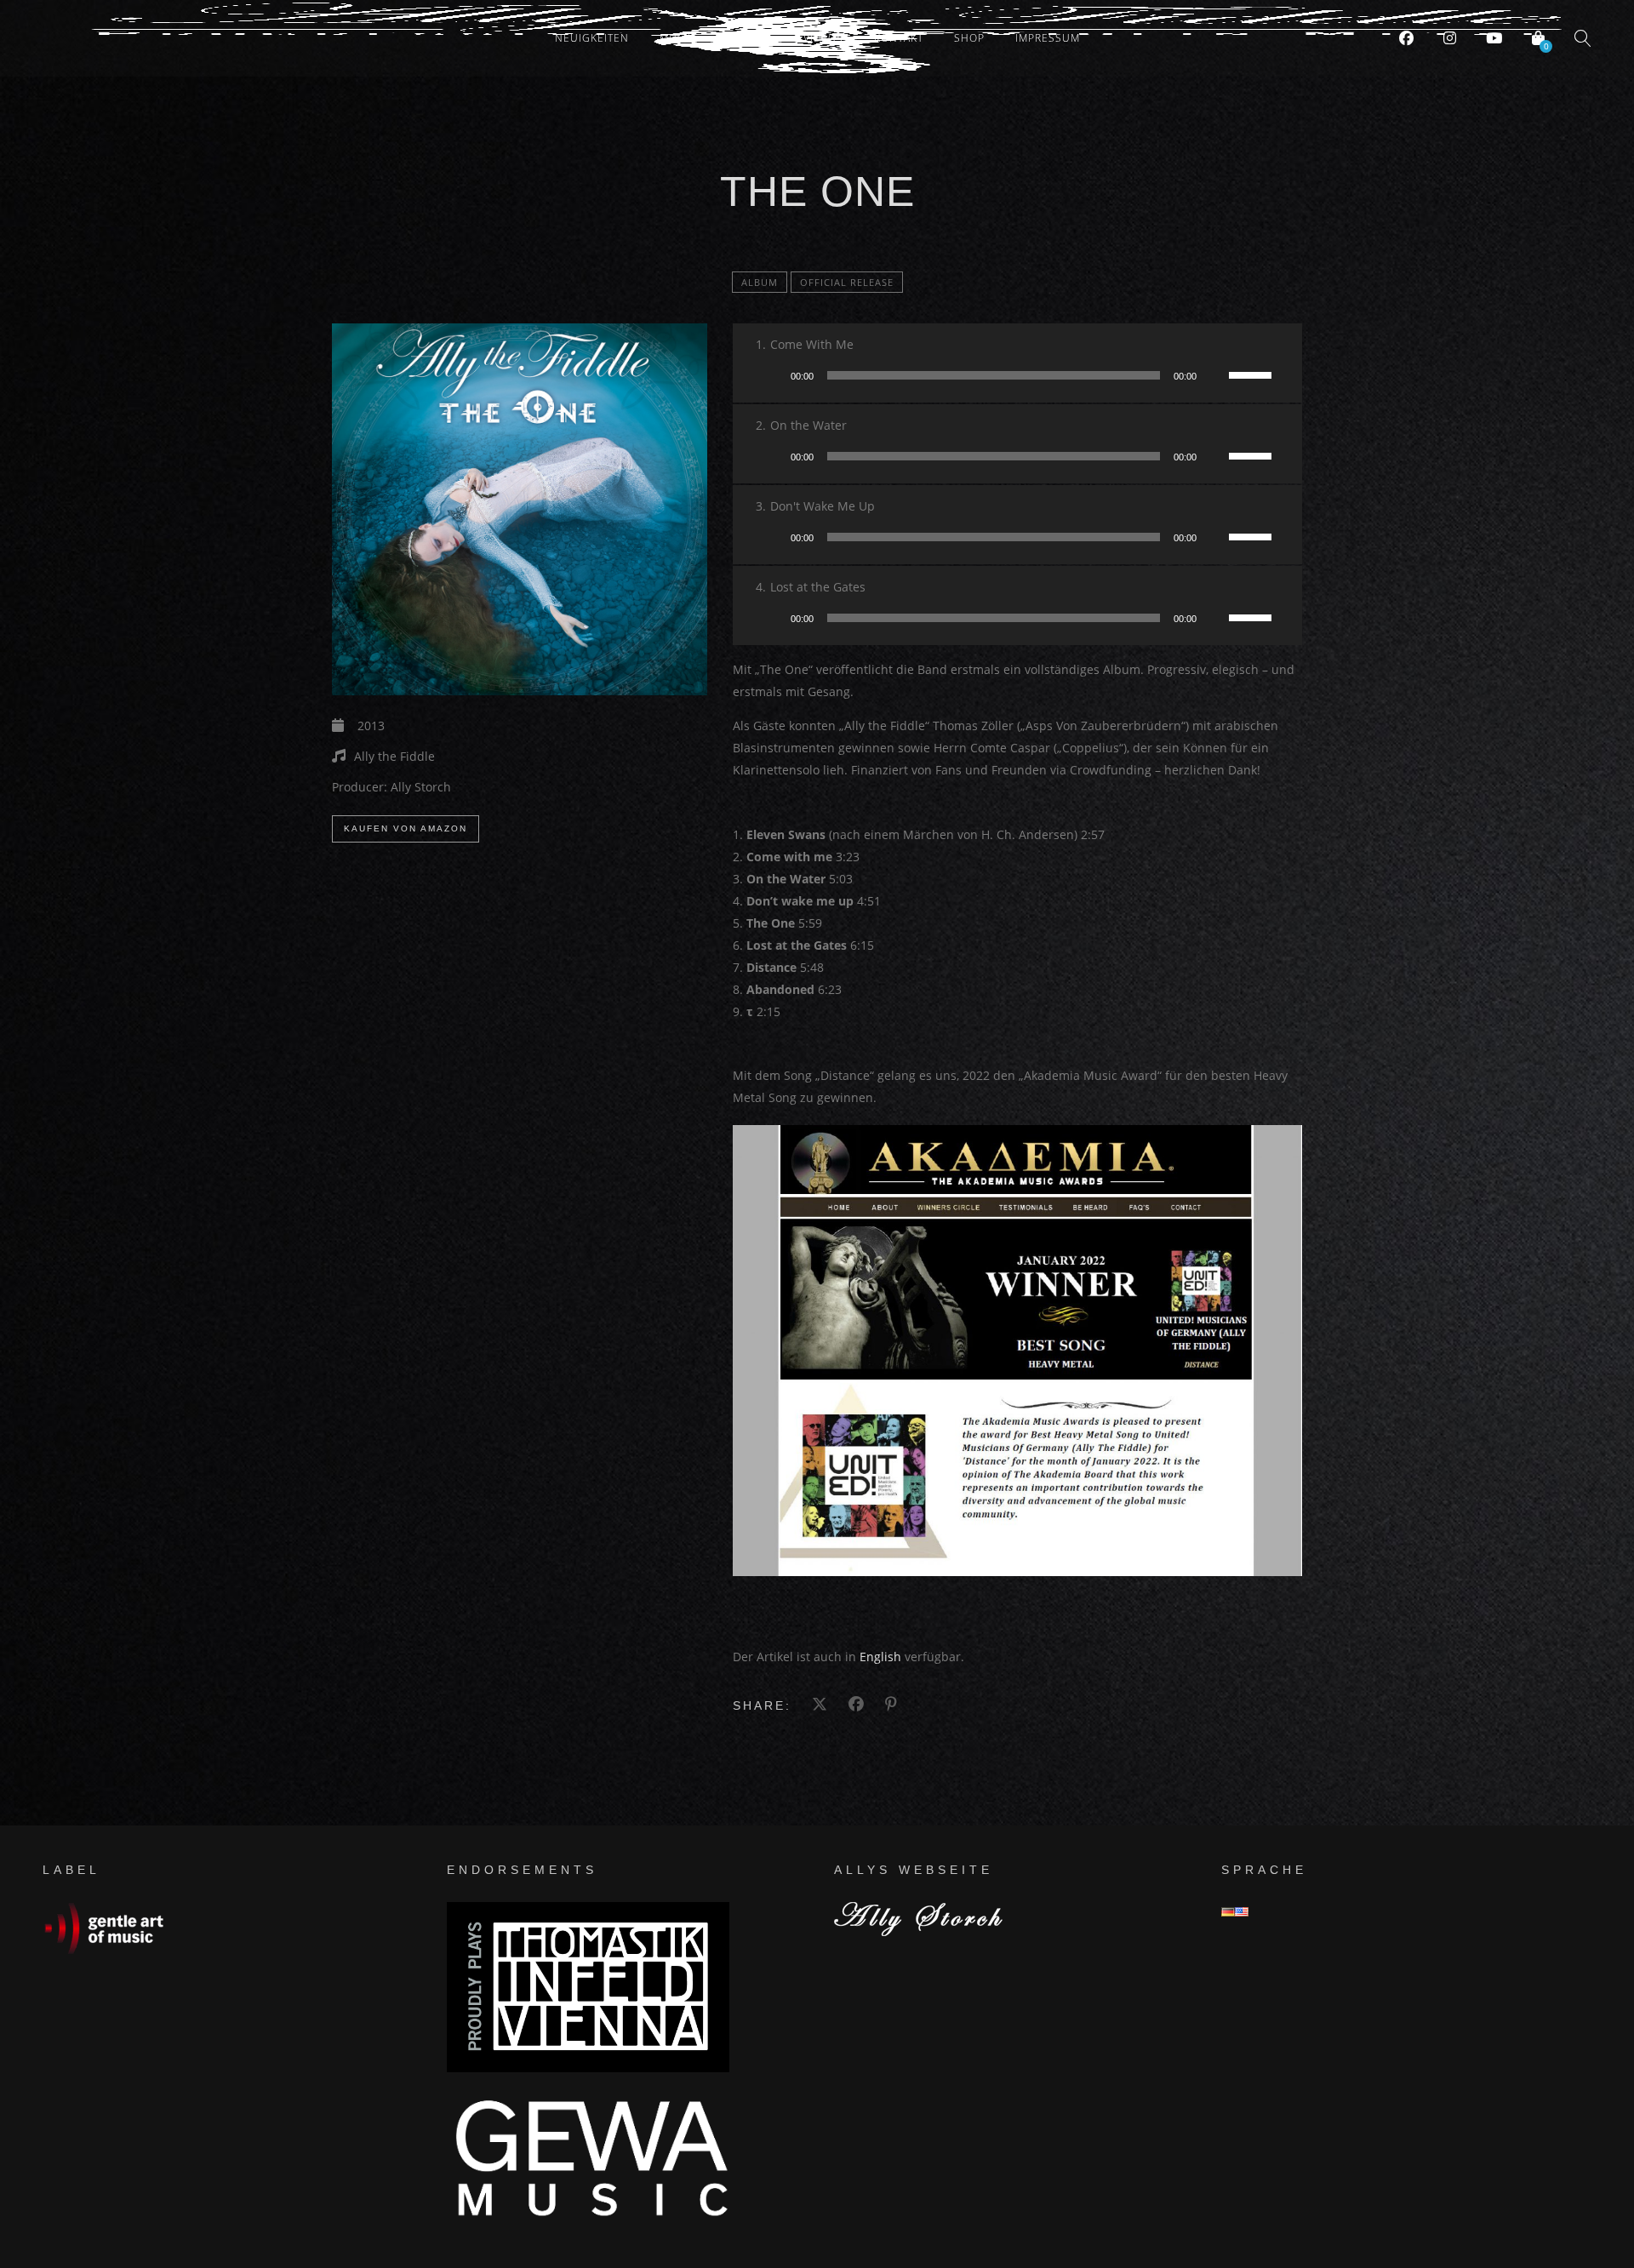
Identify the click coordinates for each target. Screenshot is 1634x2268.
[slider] (1253, 374)
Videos (823, 38)
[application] (1017, 375)
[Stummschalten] (1215, 375)
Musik (677, 38)
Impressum (1048, 38)
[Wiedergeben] (772, 375)
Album (760, 282)
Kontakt (899, 38)
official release (847, 282)
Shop (969, 38)
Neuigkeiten (592, 38)
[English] (1242, 1912)
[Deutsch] (1228, 1912)
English (880, 1657)
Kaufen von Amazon (406, 828)
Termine (749, 38)
